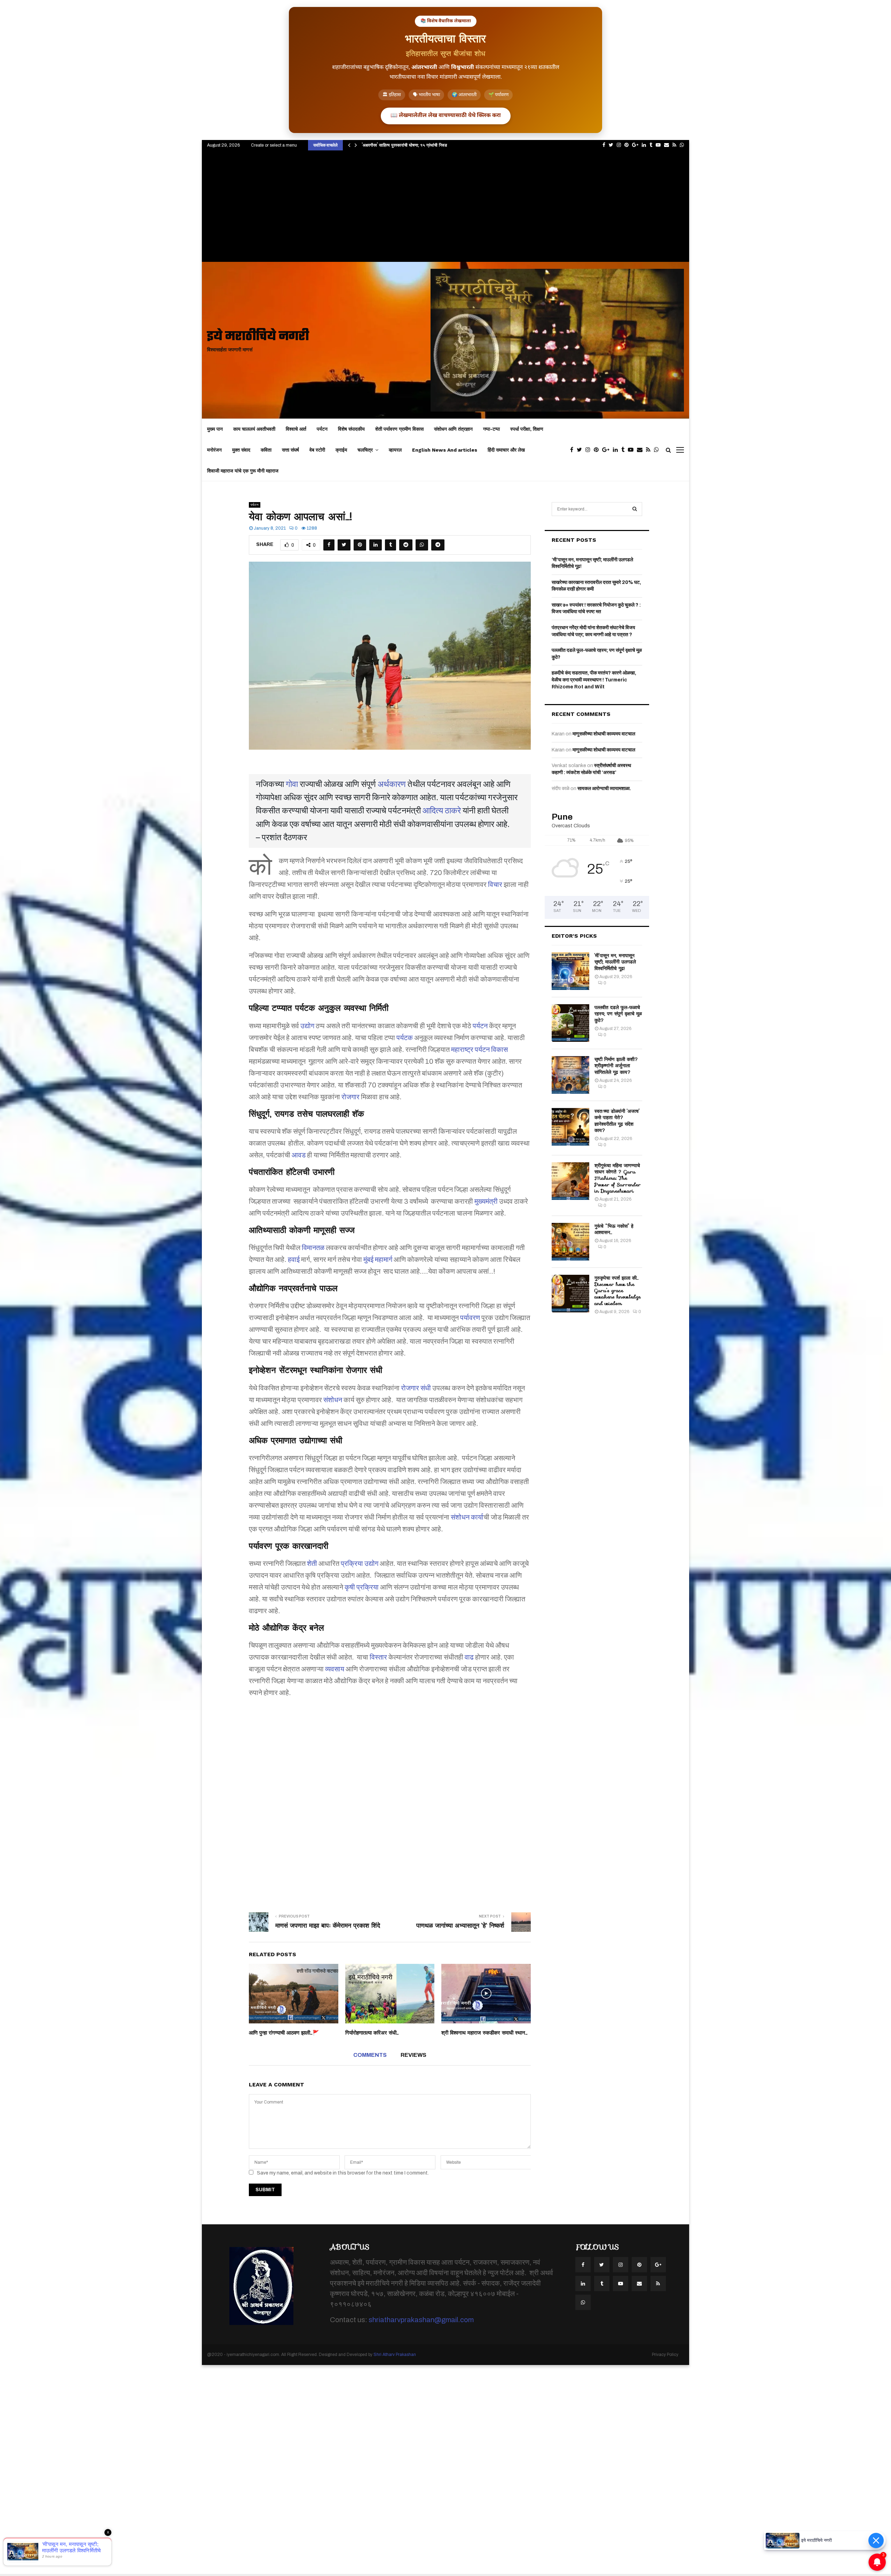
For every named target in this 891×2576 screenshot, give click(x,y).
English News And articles (445, 450)
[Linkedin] (617, 450)
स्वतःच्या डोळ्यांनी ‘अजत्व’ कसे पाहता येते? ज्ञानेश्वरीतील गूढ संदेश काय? (617, 1121)
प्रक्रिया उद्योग (360, 1563)
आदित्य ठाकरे (442, 811)
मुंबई (368, 1259)
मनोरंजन (214, 450)
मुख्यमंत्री (486, 1201)
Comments (370, 2055)
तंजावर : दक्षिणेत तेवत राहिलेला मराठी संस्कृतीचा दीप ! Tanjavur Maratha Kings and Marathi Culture (451, 145)
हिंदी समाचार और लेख (506, 450)
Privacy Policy (665, 2355)
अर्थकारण (392, 784)
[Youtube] (632, 450)
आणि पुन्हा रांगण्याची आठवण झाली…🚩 (284, 2033)
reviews (413, 2055)
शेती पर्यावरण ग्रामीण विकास (399, 429)
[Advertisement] (445, 210)
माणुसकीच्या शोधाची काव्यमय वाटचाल (604, 734)
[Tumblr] (625, 450)
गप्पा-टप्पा (491, 429)
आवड (299, 1155)
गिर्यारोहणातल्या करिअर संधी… (372, 2033)
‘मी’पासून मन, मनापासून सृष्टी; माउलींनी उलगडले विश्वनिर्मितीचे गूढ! (615, 962)
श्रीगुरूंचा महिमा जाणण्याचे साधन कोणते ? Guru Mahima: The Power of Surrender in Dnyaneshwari (618, 1178)
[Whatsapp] (658, 450)
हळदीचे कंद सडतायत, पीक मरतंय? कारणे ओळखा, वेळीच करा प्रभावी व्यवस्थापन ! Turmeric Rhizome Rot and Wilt (594, 680)
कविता (266, 450)
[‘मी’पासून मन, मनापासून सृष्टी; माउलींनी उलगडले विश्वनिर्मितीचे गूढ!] (570, 971)
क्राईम (341, 450)
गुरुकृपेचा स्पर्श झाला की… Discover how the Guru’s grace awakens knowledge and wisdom (618, 1291)
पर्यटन (322, 429)
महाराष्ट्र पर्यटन (470, 1049)
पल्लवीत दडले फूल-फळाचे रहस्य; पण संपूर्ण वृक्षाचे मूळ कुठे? (618, 1014)
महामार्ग (384, 1259)
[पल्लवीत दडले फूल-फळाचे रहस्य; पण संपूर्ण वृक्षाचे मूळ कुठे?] (570, 1023)
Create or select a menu (274, 145)
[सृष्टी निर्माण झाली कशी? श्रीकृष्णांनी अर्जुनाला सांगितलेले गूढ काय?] (570, 1075)
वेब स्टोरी (317, 450)
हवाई (294, 1259)
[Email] (641, 450)
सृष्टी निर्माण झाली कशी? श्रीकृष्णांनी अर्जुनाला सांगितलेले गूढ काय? (616, 1065)
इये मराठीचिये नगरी (258, 337)
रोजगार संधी (416, 1388)
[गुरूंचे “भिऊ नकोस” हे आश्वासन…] (570, 1242)
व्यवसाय (335, 1669)
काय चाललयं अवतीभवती (254, 429)
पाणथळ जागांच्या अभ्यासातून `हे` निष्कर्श (460, 1926)
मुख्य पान (215, 429)
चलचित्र (365, 450)
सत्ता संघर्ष (290, 450)
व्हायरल (395, 450)
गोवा (292, 784)
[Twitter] (581, 450)
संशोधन (333, 1400)
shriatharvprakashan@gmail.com (421, 2320)
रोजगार (350, 1097)
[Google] (608, 450)
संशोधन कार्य (467, 1517)
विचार (495, 884)
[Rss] (650, 450)
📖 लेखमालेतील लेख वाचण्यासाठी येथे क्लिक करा (446, 116)
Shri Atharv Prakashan (395, 2355)
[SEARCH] (635, 509)
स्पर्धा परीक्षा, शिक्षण (527, 429)
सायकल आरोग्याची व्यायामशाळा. (604, 789)
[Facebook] (573, 450)
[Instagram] (590, 450)
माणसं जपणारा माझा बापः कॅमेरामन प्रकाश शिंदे (328, 1926)
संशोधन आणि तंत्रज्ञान (453, 429)
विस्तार (378, 1657)
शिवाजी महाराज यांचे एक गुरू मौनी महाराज (243, 471)
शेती (312, 1563)
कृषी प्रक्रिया (362, 1587)
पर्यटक (405, 1038)
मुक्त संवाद (241, 450)
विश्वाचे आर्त (296, 429)
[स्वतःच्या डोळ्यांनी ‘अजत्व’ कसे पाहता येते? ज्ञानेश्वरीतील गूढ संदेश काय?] (570, 1127)
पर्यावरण (470, 1318)
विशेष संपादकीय (351, 429)
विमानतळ (313, 1248)
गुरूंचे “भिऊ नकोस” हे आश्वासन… (614, 1229)
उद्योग (307, 1026)
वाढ (469, 1657)
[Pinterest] (598, 450)
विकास (499, 1049)
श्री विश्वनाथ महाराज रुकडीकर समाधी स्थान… (484, 2033)
